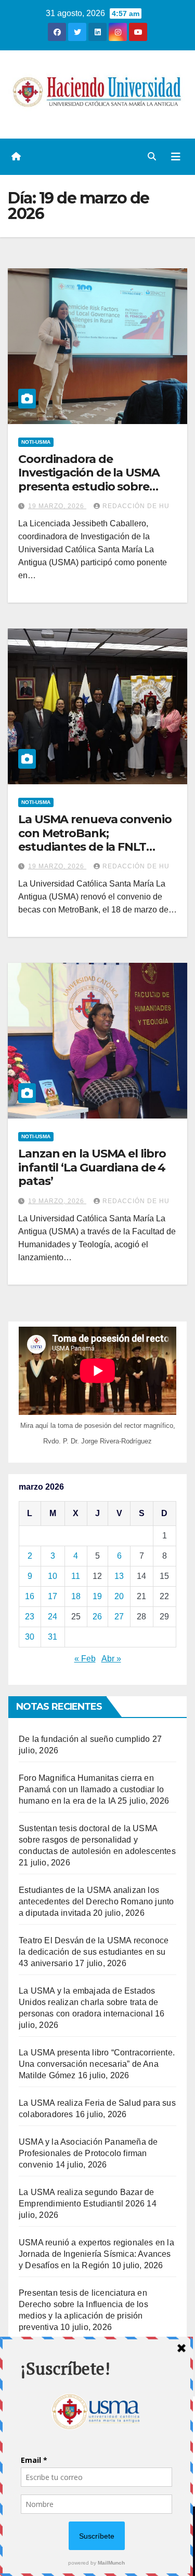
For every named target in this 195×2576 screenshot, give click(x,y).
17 (53, 1596)
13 (119, 1576)
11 (76, 1576)
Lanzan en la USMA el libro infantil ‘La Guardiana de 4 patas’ (92, 1167)
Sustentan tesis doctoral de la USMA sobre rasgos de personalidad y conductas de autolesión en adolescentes (97, 1840)
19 (97, 1596)
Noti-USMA (36, 442)
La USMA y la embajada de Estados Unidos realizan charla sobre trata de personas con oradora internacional (88, 2002)
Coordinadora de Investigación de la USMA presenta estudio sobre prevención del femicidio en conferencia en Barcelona (95, 487)
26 (97, 1617)
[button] (152, 156)
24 (53, 1617)
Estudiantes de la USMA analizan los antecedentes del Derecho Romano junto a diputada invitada (96, 1902)
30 (30, 1637)
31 (53, 1637)
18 (76, 1596)
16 (30, 1596)
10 (53, 1576)
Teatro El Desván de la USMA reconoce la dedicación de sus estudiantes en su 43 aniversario (94, 1952)
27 (119, 1617)
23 (30, 1617)
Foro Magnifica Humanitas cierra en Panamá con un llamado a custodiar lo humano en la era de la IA (91, 1789)
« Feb (85, 1659)
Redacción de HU (136, 506)
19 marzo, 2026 (57, 506)
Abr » (111, 1659)
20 (119, 1596)
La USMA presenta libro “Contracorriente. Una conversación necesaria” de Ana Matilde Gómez (97, 2064)
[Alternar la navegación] (176, 157)
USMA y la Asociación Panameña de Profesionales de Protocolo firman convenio (88, 2153)
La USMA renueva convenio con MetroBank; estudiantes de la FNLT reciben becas (95, 840)
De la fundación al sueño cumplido (84, 1739)
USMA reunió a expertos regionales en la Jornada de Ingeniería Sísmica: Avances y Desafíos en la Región (96, 2254)
